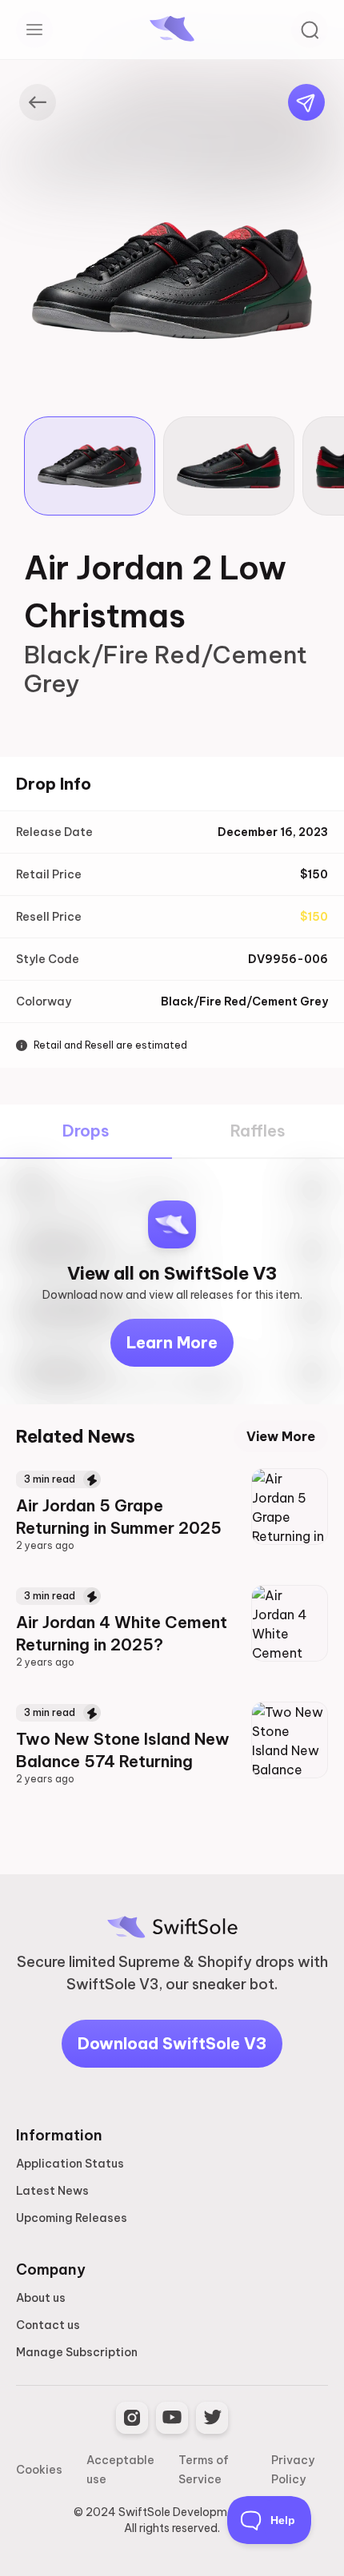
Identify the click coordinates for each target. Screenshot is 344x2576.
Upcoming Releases (72, 2218)
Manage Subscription (77, 2352)
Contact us (48, 2325)
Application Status (70, 2164)
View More (281, 1436)
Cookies (39, 2470)
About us (41, 2298)
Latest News (52, 2191)
